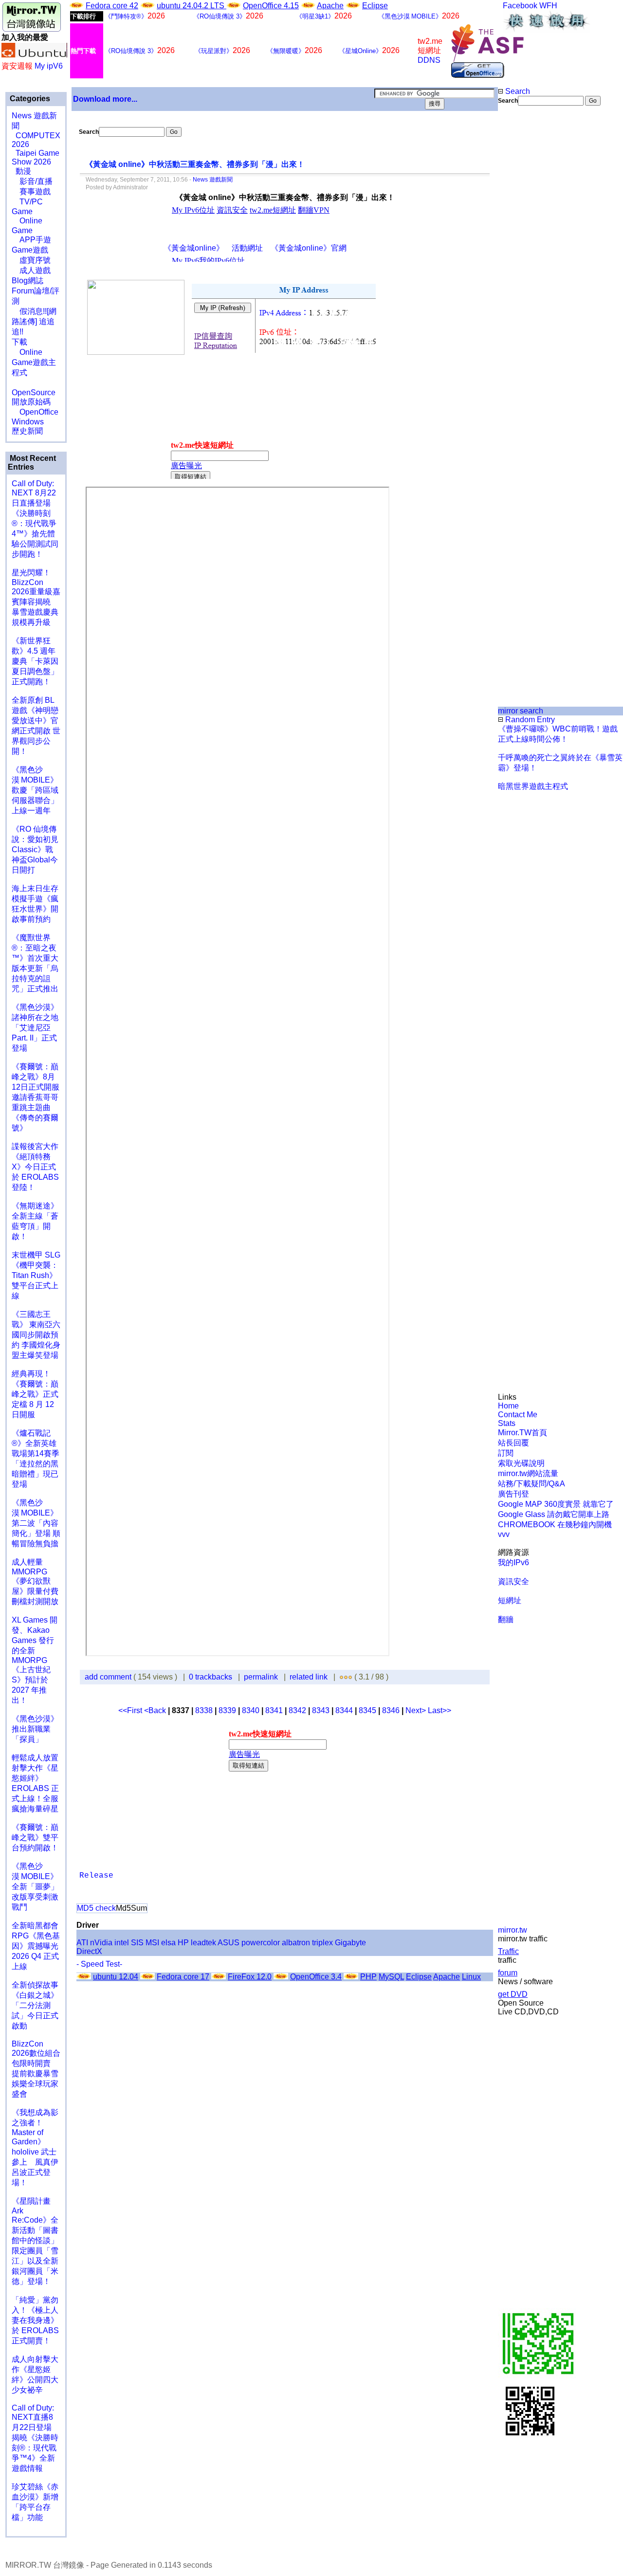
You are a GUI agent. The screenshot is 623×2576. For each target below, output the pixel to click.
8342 (297, 1710)
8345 (367, 1710)
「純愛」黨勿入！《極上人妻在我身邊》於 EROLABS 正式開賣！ (35, 2320)
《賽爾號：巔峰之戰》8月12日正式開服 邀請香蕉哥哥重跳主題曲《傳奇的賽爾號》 (36, 1097)
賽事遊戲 (31, 192)
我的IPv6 (513, 1562)
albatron (296, 1943)
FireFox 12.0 (250, 1977)
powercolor (261, 1943)
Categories (29, 99)
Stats (507, 1423)
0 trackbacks (211, 1677)
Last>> (440, 1710)
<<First (131, 1710)
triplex (322, 1943)
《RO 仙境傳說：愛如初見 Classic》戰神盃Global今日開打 (35, 850)
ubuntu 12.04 (116, 1977)
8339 (227, 1710)
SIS (137, 1943)
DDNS (429, 60)
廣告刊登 (513, 1494)
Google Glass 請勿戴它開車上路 (554, 1514)
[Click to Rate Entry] (341, 1677)
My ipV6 (49, 66)
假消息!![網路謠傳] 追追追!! (34, 321)
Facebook (520, 6)
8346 (391, 1710)
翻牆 (506, 1619)
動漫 (23, 171)
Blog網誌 (27, 281)
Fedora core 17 (183, 1977)
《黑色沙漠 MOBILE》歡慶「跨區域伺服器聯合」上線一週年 (35, 790)
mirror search (521, 711)
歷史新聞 (27, 431)
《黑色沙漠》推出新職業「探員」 (35, 1729)
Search (517, 91)
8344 (344, 1710)
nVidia (101, 1943)
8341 (274, 1710)
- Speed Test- (99, 1964)
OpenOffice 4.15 (271, 6)
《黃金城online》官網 (309, 248)
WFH (548, 6)
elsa (168, 1943)
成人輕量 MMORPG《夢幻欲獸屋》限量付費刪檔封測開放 (35, 1582)
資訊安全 (513, 1581)
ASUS (229, 1943)
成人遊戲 (31, 270)
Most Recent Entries (32, 463)
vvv (504, 1534)
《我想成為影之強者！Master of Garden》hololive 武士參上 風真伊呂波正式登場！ (35, 2147)
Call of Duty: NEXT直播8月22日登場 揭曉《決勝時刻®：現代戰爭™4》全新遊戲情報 (35, 2438)
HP (183, 1943)
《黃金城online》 (194, 248)
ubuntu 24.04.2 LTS (192, 6)
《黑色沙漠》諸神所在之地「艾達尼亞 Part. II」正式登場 (35, 1028)
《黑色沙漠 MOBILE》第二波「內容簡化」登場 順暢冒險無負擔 (36, 1523)
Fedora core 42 (112, 6)
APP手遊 (31, 240)
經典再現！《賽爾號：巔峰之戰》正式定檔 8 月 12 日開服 (35, 1394)
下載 (19, 342)
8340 (251, 1710)
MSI (152, 1943)
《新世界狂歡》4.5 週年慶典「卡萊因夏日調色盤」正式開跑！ (35, 661)
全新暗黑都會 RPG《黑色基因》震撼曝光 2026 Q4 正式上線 (36, 1946)
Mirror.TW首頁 (522, 1433)
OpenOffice (35, 412)
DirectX (89, 1951)
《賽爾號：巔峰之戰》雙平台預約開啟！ (35, 1837)
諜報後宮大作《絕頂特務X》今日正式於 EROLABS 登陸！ (35, 1167)
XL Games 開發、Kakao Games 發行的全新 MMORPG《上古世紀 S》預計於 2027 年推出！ (35, 1660)
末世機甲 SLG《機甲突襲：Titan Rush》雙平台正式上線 (36, 1275)
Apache (330, 6)
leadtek (203, 1943)
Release (96, 1876)
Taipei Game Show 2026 (36, 157)
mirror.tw (513, 1930)
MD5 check (96, 1908)
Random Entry (529, 720)
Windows (28, 422)
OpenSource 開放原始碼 (34, 392)
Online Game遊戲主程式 (34, 362)
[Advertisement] (531, 269)
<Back (156, 1710)
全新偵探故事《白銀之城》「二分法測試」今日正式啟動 (35, 2005)
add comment (109, 1677)
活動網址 (247, 248)
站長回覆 (513, 1443)
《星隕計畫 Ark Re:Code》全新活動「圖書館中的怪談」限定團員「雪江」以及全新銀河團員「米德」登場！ (35, 2241)
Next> (417, 1710)
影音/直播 (32, 181)
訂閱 (506, 1453)
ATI (82, 1943)
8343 (321, 1710)
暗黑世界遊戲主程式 (533, 786)
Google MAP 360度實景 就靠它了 (556, 1504)
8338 (204, 1710)
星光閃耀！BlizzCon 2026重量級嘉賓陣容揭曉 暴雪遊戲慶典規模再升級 (36, 597)
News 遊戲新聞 (213, 180)
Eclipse (375, 6)
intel (122, 1943)
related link (309, 1677)
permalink (261, 1677)
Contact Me (518, 1415)
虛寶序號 (31, 260)
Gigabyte (350, 1943)
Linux (471, 1977)
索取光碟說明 (521, 1463)
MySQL (391, 1977)
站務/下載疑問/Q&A (531, 1484)
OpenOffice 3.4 (316, 1977)
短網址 (510, 1600)
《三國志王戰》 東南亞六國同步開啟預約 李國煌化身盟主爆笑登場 (36, 1335)
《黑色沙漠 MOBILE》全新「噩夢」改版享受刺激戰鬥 (35, 1887)
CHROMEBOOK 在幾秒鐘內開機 (555, 1525)
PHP (368, 1977)
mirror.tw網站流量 (528, 1473)
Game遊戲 (30, 250)
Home (508, 1406)
